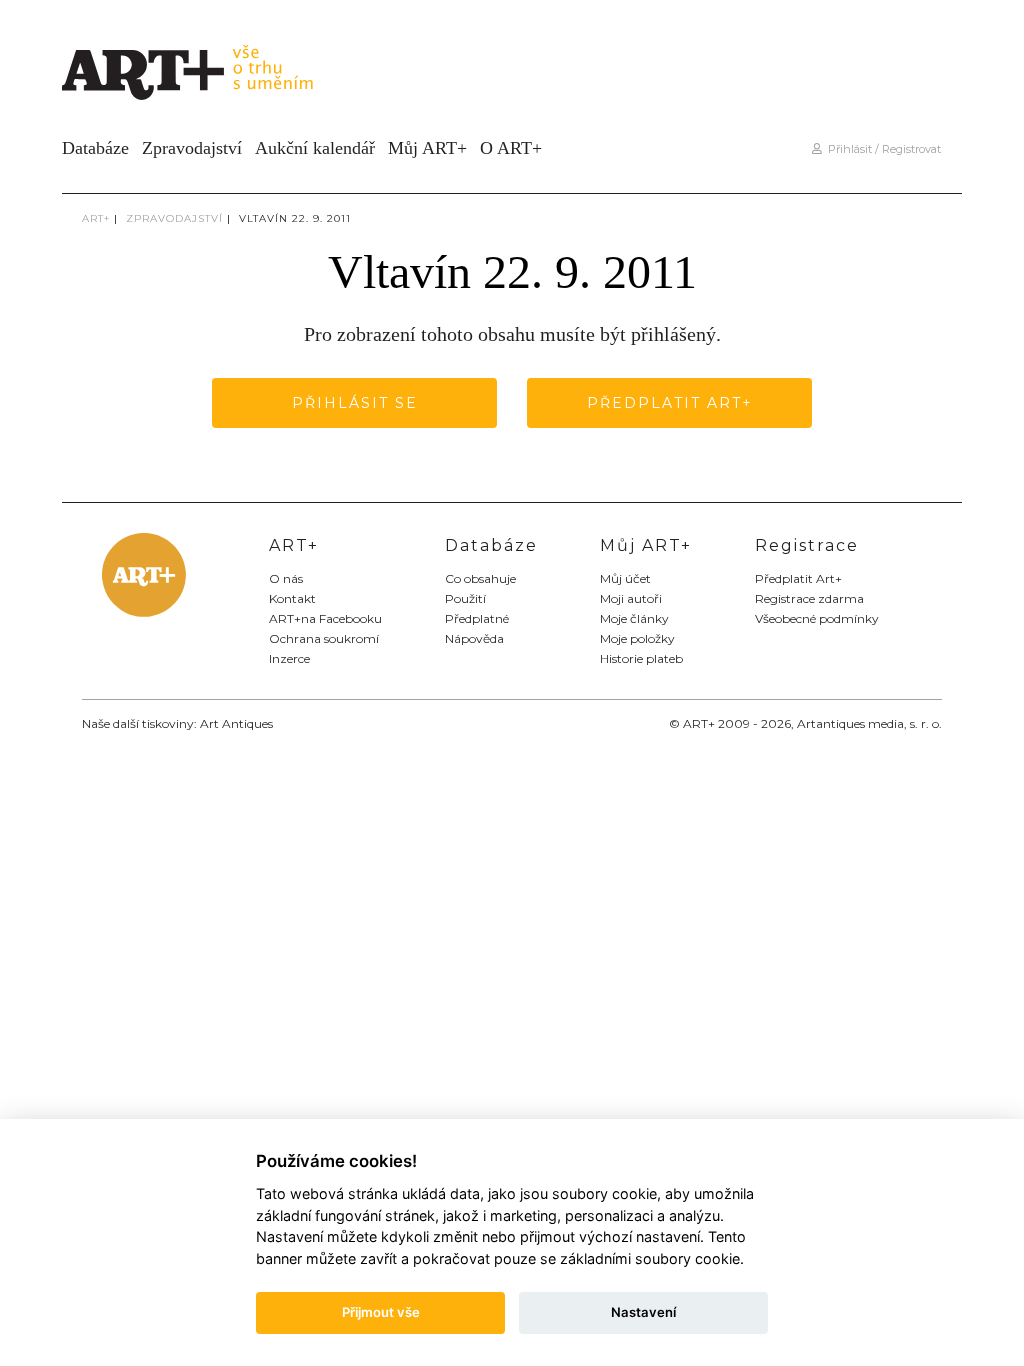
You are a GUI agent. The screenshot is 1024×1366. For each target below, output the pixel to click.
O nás (286, 578)
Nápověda (474, 638)
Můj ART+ (427, 148)
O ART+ (511, 148)
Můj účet (625, 578)
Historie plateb (641, 658)
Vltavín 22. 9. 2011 (295, 218)
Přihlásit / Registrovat (881, 149)
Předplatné (477, 618)
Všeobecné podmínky (817, 618)
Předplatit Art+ (670, 403)
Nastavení (643, 1312)
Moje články (634, 618)
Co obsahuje (480, 578)
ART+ (96, 218)
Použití (465, 598)
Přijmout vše (381, 1312)
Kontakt (292, 598)
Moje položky (637, 638)
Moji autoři (631, 598)
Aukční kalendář (315, 148)
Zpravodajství (192, 148)
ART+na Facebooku (325, 618)
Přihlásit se (355, 403)
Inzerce (289, 658)
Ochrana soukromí (324, 638)
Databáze (95, 148)
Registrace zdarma (809, 598)
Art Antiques (236, 723)
